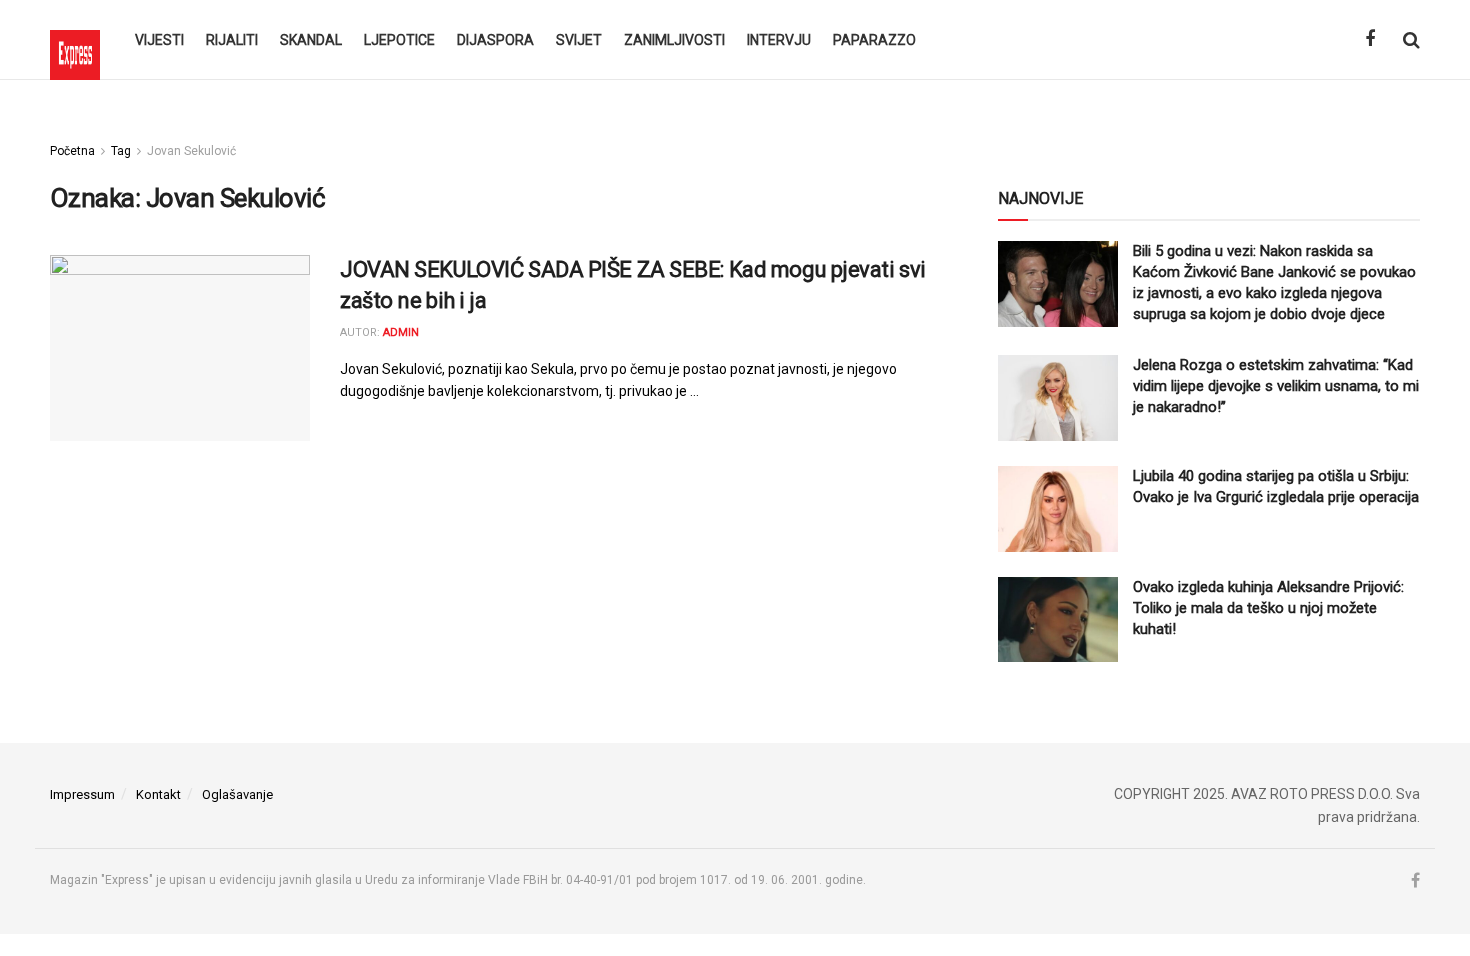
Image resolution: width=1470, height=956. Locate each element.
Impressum (82, 794)
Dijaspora (495, 40)
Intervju (779, 40)
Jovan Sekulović (191, 151)
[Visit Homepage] (75, 40)
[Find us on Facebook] (1370, 39)
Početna (72, 151)
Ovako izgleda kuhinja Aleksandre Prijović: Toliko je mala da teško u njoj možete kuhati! (1268, 608)
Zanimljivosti (674, 40)
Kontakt (158, 794)
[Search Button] (1411, 40)
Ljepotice (399, 40)
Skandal (311, 40)
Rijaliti (232, 40)
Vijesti (159, 40)
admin (401, 332)
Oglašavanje (237, 794)
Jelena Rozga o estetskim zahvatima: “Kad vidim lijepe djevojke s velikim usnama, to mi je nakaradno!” (1276, 386)
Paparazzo (874, 40)
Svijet (579, 40)
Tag (121, 151)
